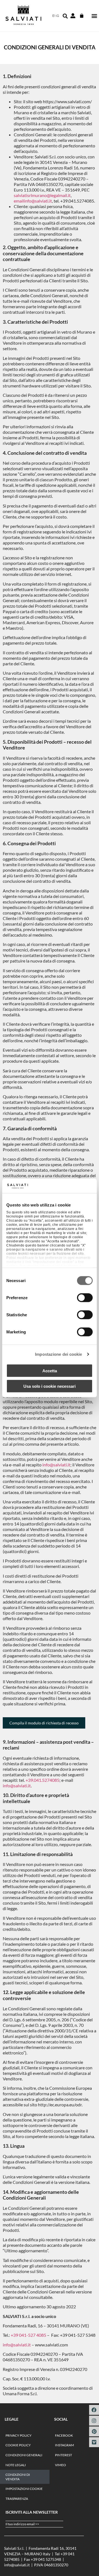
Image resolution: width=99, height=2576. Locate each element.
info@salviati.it (56, 1465)
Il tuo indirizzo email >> (22, 2524)
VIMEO (61, 2465)
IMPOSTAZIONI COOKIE (24, 2489)
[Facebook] (94, 2410)
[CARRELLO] (82, 16)
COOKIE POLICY (18, 2445)
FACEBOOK (64, 2435)
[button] (94, 16)
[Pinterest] (94, 2431)
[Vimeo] (94, 2442)
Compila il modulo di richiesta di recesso (44, 1723)
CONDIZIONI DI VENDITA (18, 2477)
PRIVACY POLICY (19, 2435)
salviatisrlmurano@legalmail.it (42, 195)
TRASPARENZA (17, 2499)
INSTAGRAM (64, 2445)
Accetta (50, 1371)
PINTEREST (64, 2455)
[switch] (85, 1298)
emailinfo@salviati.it (33, 201)
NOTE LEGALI (16, 2465)
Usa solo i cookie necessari (50, 1386)
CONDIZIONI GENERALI (24, 2455)
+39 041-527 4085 (28, 2335)
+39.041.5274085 (42, 1780)
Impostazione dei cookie (58, 1354)
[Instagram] (94, 2421)
